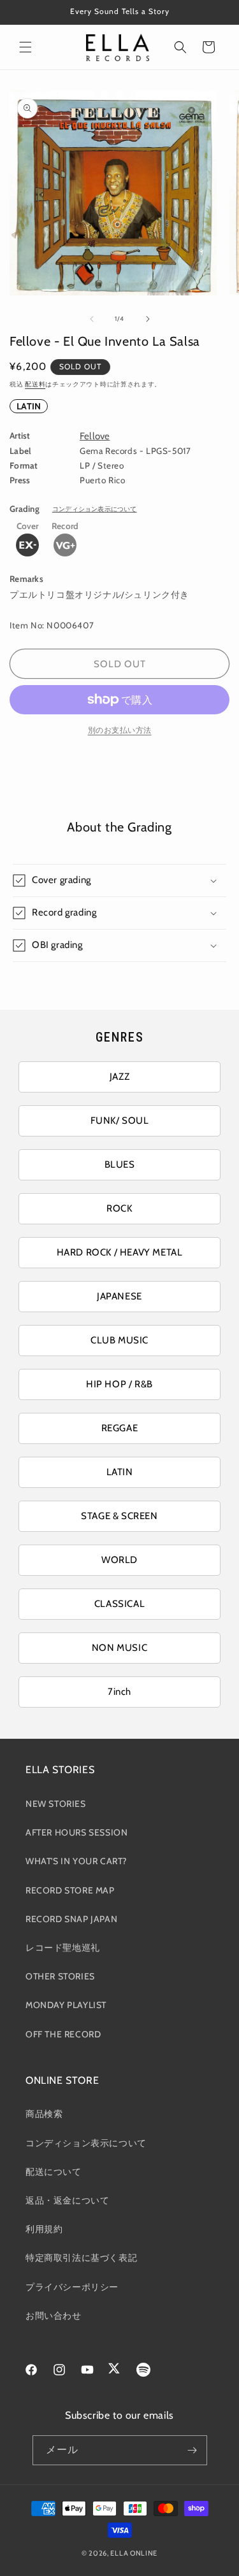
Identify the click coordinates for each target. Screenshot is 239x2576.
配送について (54, 2172)
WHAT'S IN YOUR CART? (76, 1861)
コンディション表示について (95, 509)
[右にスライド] (148, 319)
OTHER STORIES (60, 1976)
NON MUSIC (119, 1648)
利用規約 (44, 2229)
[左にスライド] (92, 319)
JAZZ (119, 1077)
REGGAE (120, 1428)
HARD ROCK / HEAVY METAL (120, 1252)
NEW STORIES (56, 1804)
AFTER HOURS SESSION (76, 1832)
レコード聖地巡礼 (63, 1948)
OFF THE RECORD (63, 2034)
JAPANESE (119, 1296)
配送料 (35, 384)
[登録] (192, 2450)
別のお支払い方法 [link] (120, 730)
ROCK (119, 1208)
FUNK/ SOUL (120, 1121)
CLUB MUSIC (119, 1340)
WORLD (119, 1560)
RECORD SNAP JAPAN (71, 1919)
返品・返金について (67, 2200)
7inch (119, 1692)
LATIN (29, 406)
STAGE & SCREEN (119, 1516)
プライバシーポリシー (72, 2287)
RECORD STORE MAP (70, 1890)
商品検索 (44, 2114)
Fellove (95, 436)
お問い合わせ (54, 2316)
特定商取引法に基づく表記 (81, 2258)
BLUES (120, 1164)
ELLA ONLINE (134, 2553)
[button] (25, 47)
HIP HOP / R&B (119, 1384)
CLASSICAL (119, 1604)
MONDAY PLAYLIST (66, 2005)
